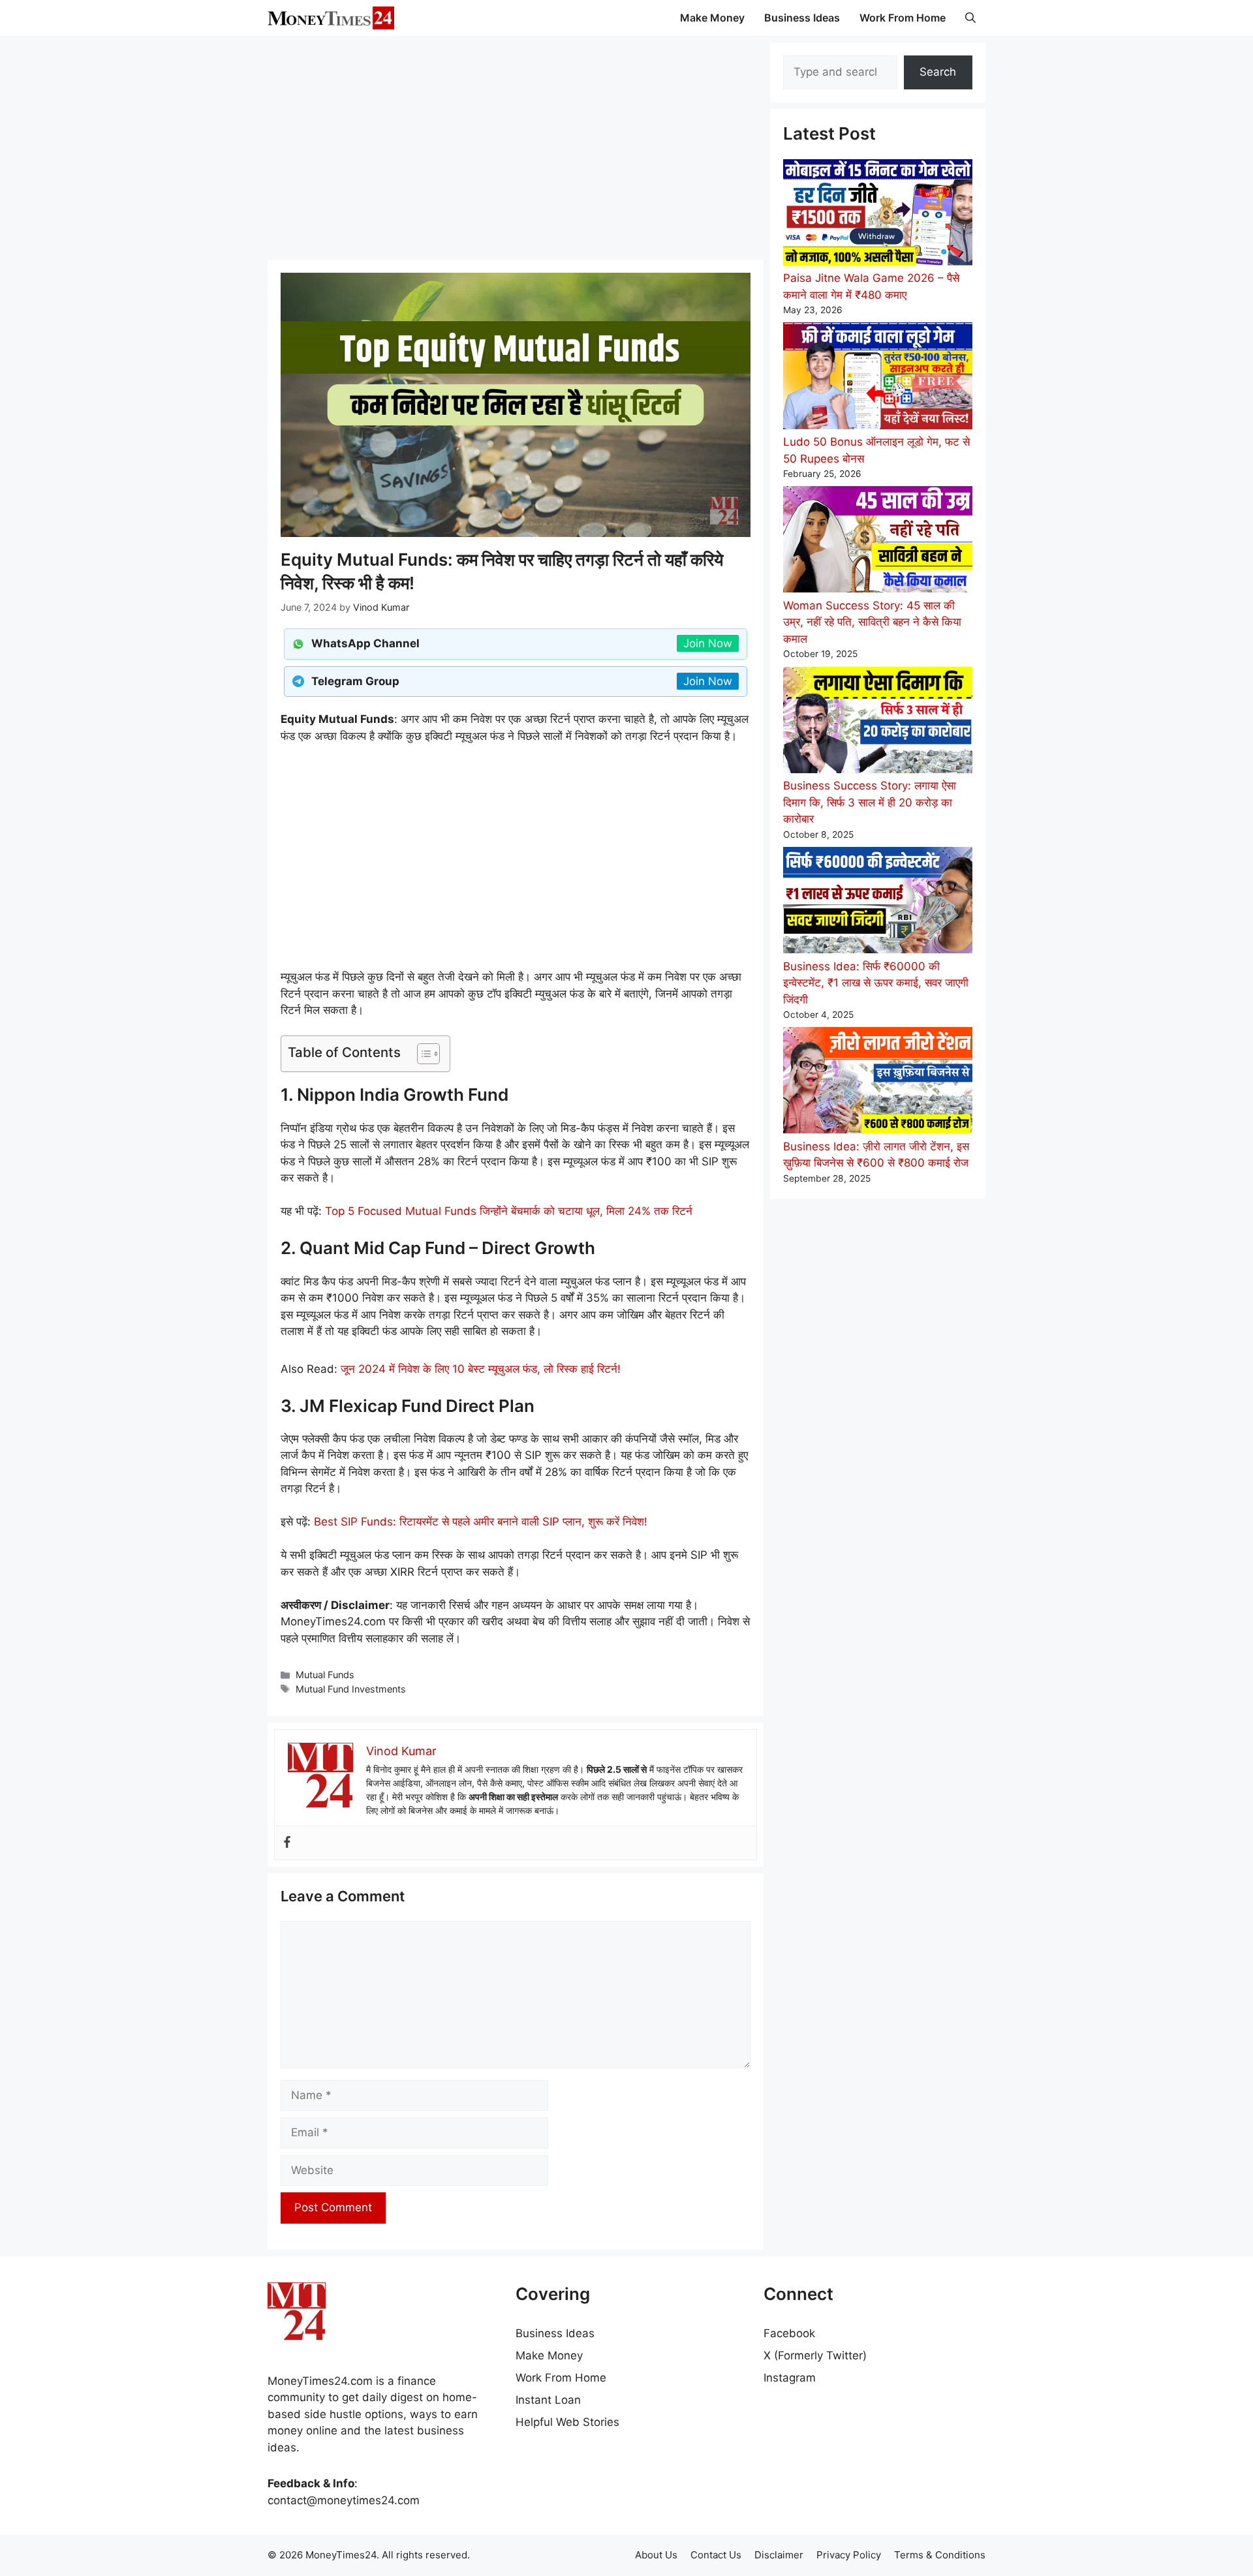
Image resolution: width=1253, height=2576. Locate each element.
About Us (656, 2555)
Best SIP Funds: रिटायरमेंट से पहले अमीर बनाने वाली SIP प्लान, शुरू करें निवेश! (481, 1522)
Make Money (712, 18)
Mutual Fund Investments (351, 1689)
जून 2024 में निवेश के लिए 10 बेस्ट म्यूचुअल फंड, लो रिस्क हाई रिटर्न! (481, 1369)
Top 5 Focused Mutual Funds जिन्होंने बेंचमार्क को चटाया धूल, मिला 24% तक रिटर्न (509, 1211)
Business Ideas (802, 18)
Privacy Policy (849, 2555)
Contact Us (716, 2555)
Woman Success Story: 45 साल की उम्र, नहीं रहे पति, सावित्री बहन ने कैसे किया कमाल (872, 622)
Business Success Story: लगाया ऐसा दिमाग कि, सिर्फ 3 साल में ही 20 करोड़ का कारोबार (870, 802)
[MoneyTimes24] (331, 18)
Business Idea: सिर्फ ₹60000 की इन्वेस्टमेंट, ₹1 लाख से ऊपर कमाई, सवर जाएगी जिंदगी (876, 983)
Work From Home (903, 18)
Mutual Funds (325, 1675)
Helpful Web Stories (567, 2422)
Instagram (790, 2378)
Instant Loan (548, 2400)
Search (938, 72)
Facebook (789, 2333)
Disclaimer (779, 2555)
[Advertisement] (516, 147)
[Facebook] (287, 1843)
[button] (970, 18)
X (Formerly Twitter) (815, 2355)
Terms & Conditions (940, 2555)
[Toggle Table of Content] (422, 1054)
